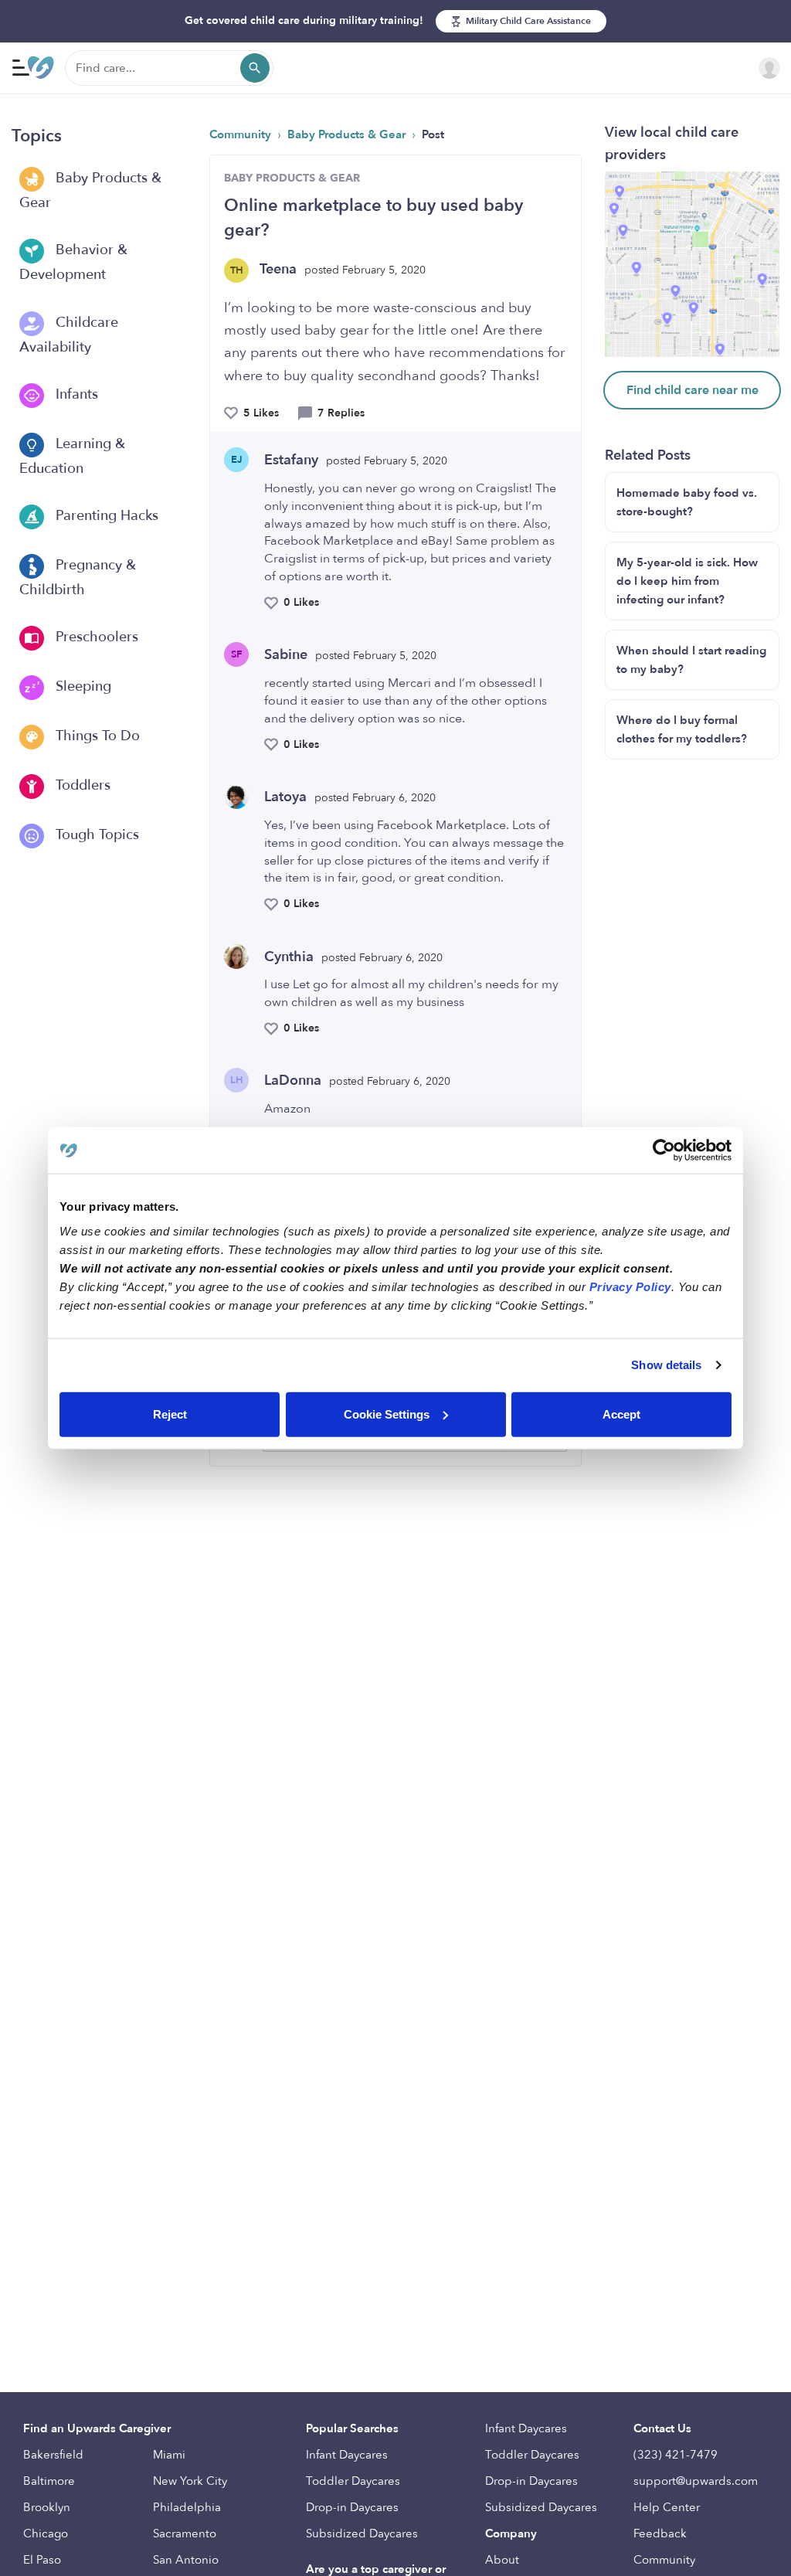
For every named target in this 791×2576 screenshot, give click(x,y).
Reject (170, 1414)
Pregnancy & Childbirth (78, 578)
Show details (666, 1365)
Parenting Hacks (105, 516)
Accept (621, 1414)
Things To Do (96, 736)
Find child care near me (693, 390)
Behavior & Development (73, 263)
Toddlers (81, 785)
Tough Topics (95, 835)
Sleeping (81, 686)
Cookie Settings (387, 1414)
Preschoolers (95, 637)
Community (242, 134)
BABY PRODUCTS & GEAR (292, 178)
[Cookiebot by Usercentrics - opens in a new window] (664, 1150)
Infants (75, 394)
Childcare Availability (69, 335)
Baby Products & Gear (90, 190)
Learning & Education (72, 456)
